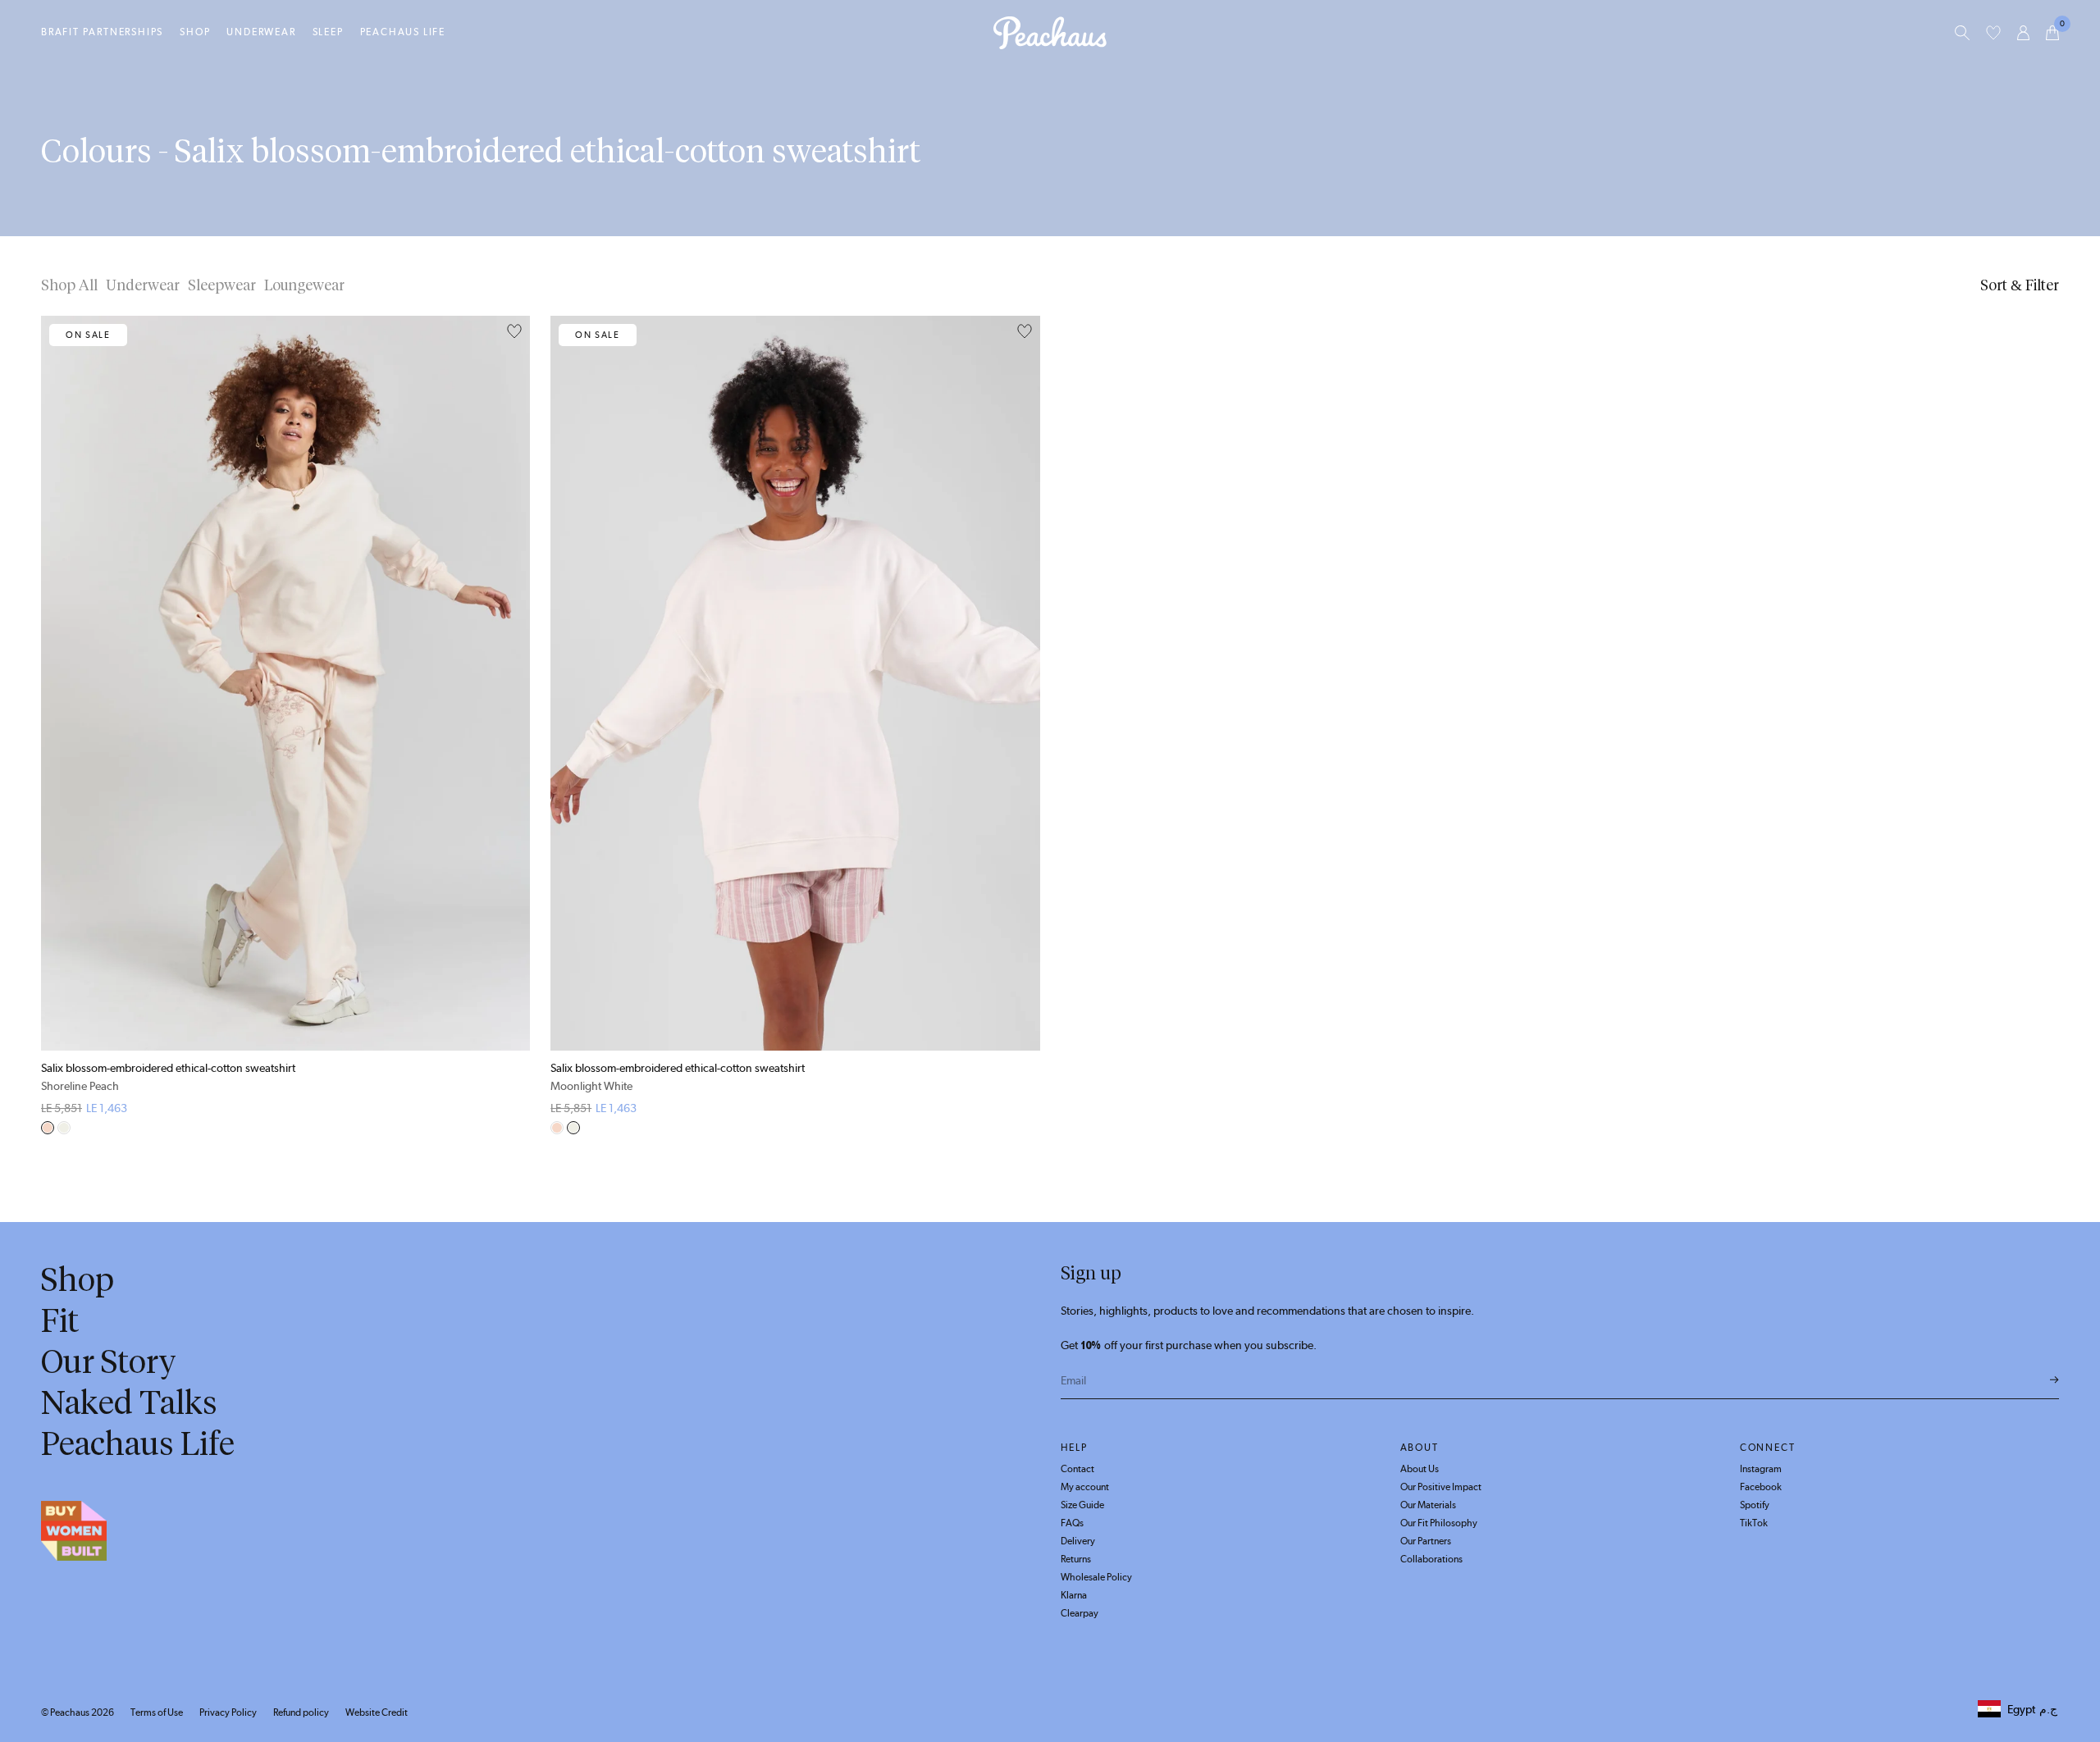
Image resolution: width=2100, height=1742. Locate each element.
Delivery (1078, 1541)
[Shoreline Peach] (48, 1128)
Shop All (69, 285)
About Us (1420, 1469)
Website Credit (377, 1712)
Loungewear (304, 285)
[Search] (1962, 33)
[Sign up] (2054, 1380)
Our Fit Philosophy (1439, 1523)
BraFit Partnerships (102, 32)
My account (1085, 1487)
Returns (1076, 1559)
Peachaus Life (403, 32)
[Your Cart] (2052, 33)
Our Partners (1426, 1541)
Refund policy (301, 1712)
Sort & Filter (2020, 285)
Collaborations (1431, 1559)
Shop (195, 32)
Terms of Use (157, 1712)
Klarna (1074, 1595)
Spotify (1755, 1505)
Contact (1077, 1469)
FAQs (1072, 1523)
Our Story (109, 1361)
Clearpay (1080, 1613)
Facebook (1761, 1487)
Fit (60, 1320)
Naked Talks (129, 1402)
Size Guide (1082, 1505)
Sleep (328, 32)
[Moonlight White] (64, 1128)
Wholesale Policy (1096, 1577)
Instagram (1761, 1469)
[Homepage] (1050, 33)
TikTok (1754, 1523)
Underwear (261, 32)
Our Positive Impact (1441, 1487)
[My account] (2023, 33)
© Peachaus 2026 (78, 1712)
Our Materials (1428, 1505)
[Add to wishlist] (514, 332)
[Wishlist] (1993, 33)
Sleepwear (222, 285)
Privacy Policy (228, 1712)
